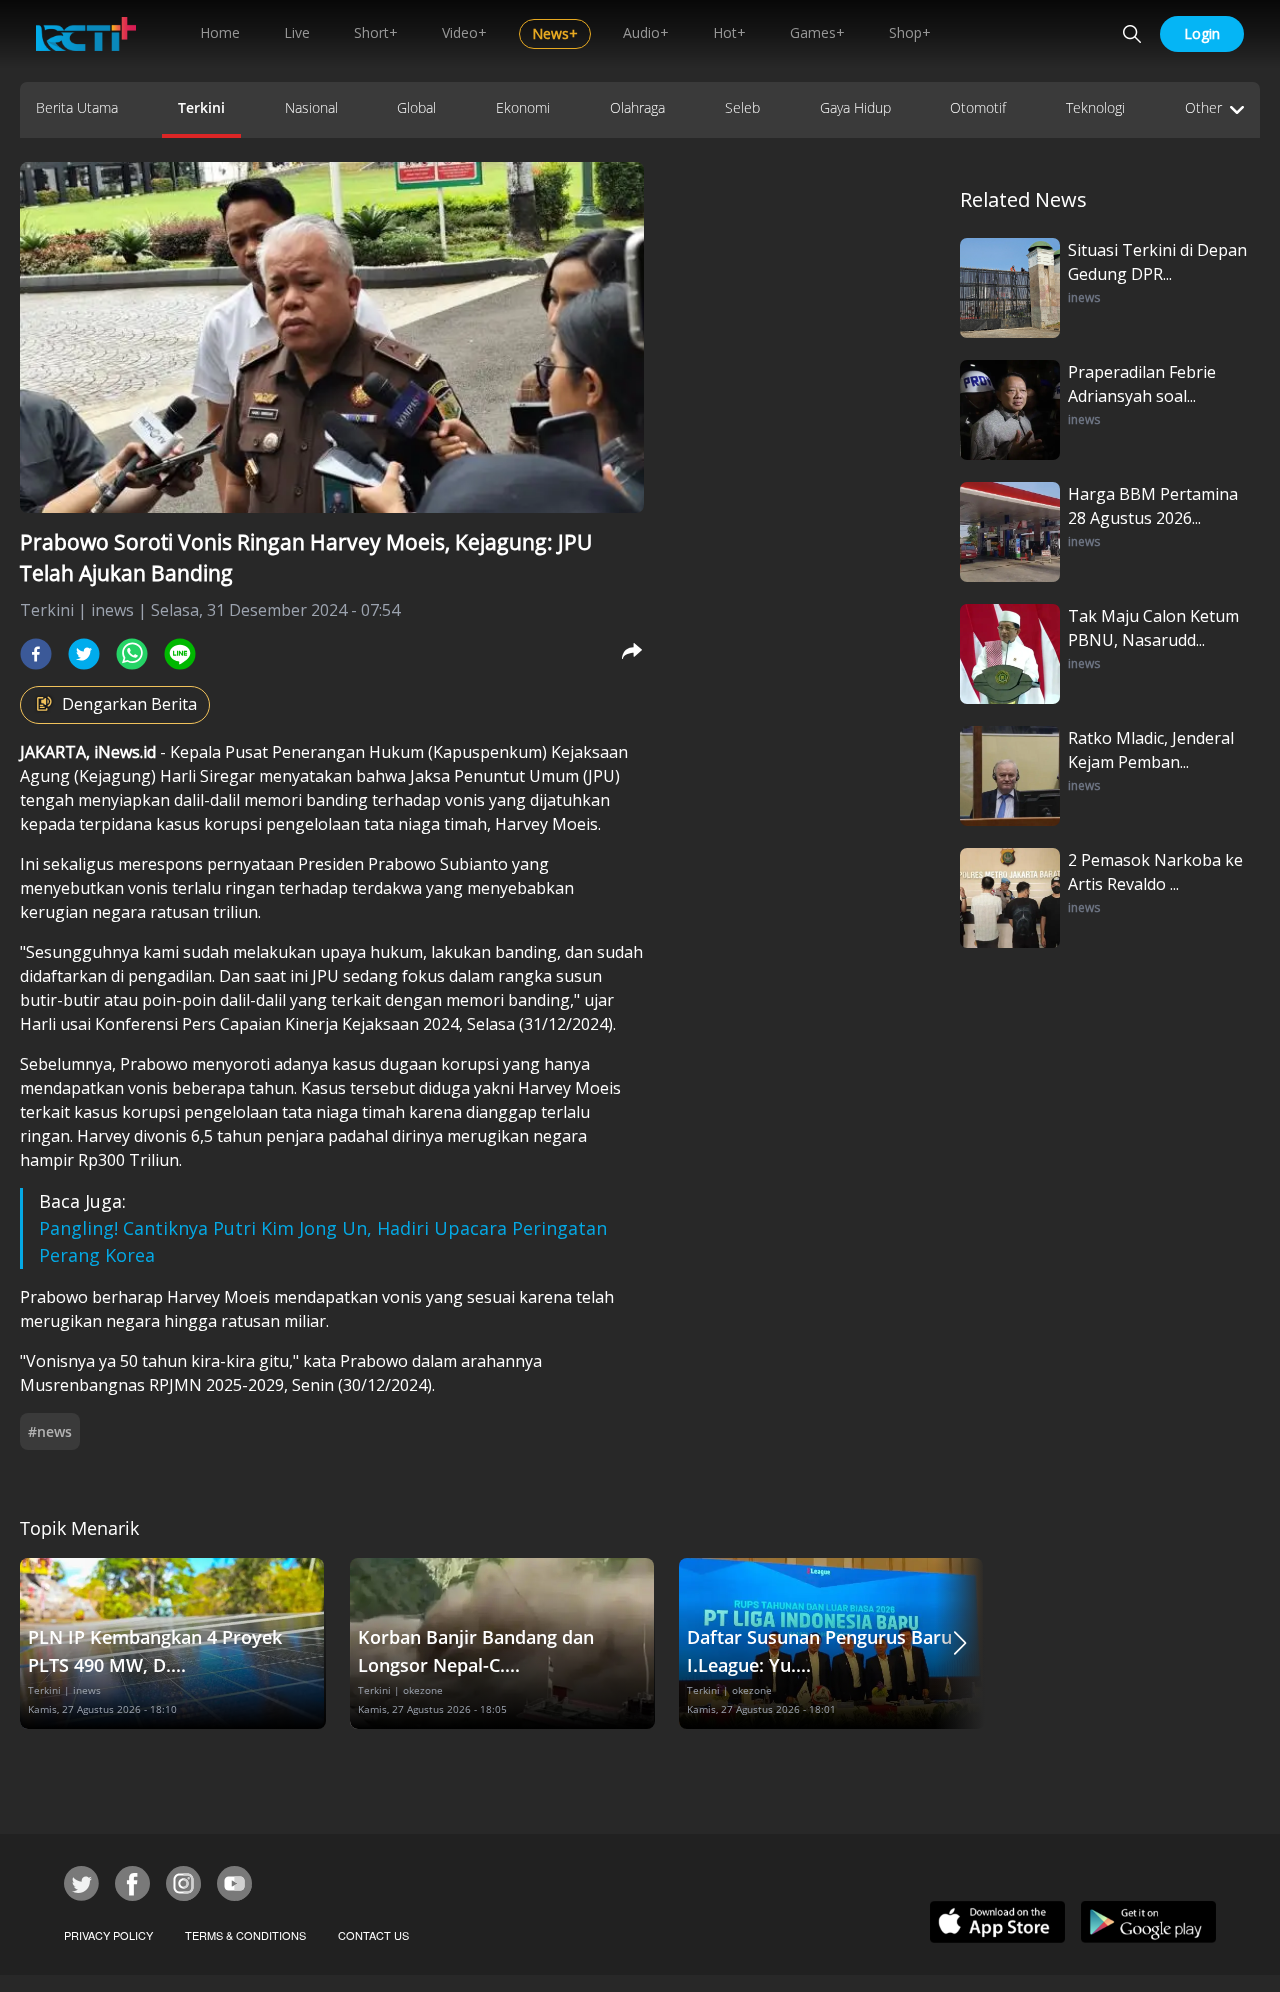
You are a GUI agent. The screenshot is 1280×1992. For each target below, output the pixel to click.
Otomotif (978, 107)
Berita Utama (77, 107)
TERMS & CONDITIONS (245, 1935)
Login (1202, 33)
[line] (180, 654)
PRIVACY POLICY (108, 1935)
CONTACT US (373, 1935)
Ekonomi (523, 107)
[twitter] (84, 654)
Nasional (311, 107)
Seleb (742, 107)
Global (416, 107)
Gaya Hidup (855, 107)
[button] (960, 1643)
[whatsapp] (132, 654)
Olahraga (637, 107)
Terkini (201, 107)
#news (50, 1431)
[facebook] (36, 654)
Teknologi (1095, 107)
